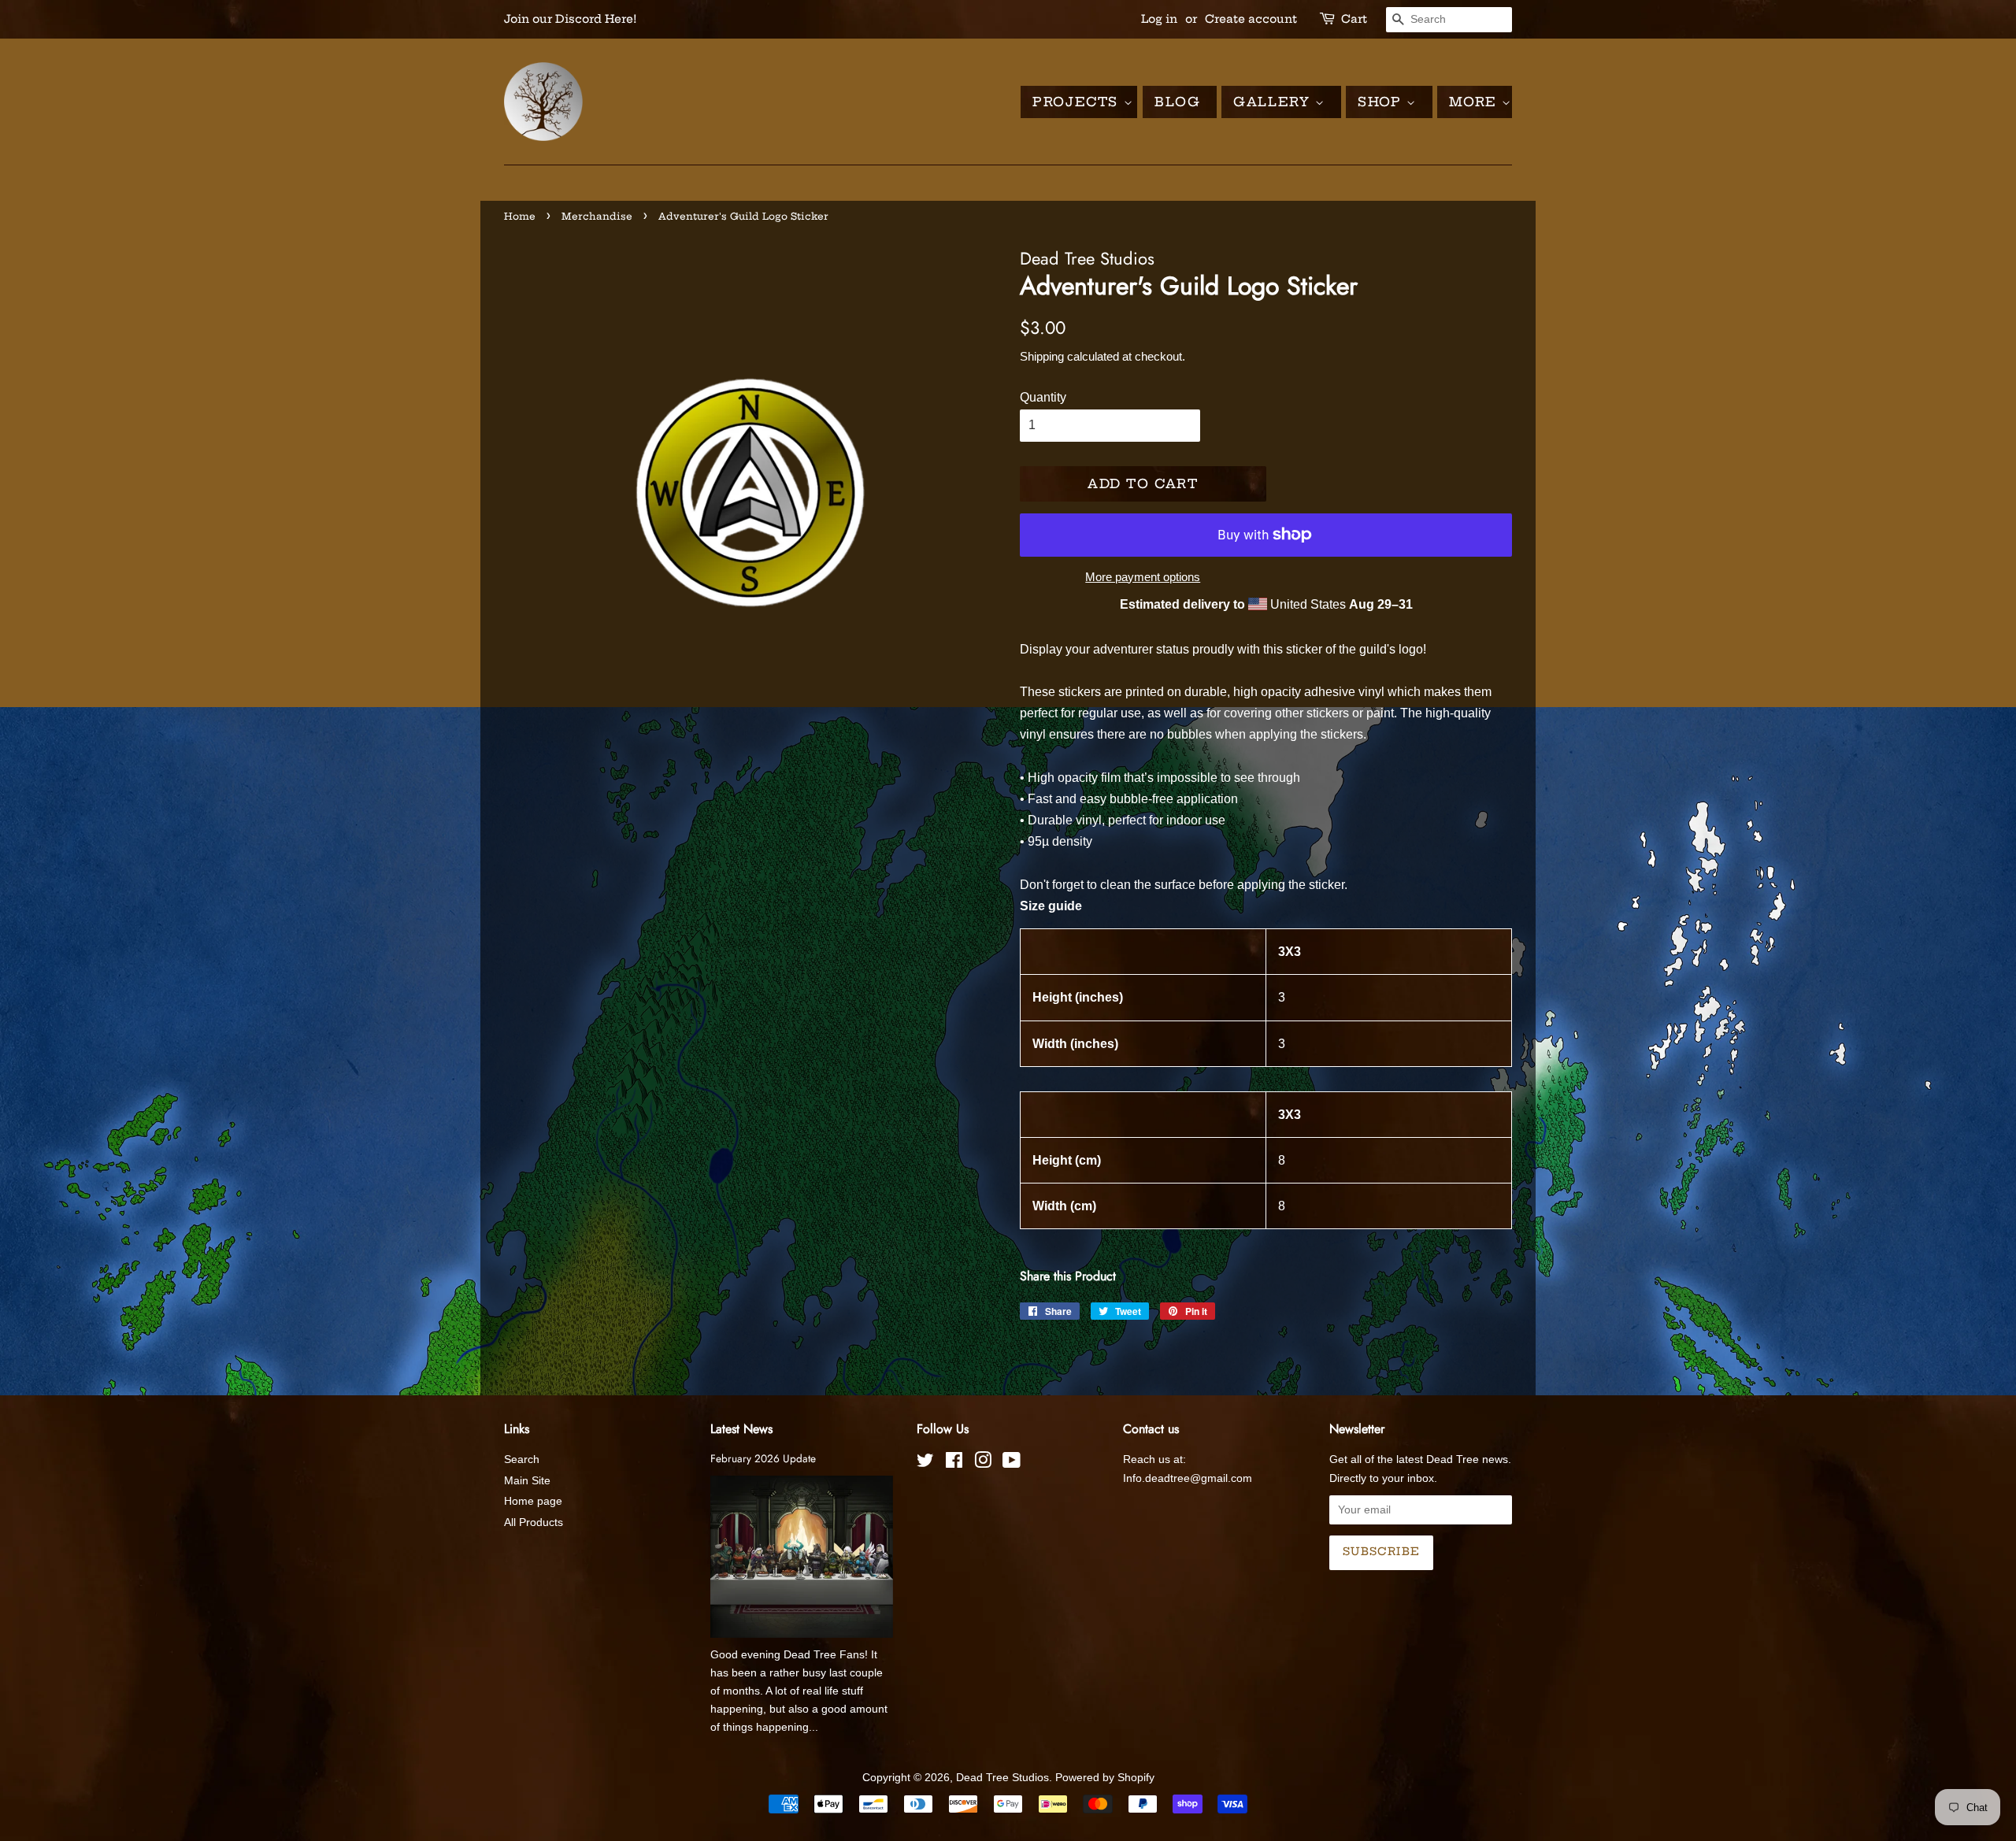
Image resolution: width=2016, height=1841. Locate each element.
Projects (1078, 102)
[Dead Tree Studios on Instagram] (983, 1463)
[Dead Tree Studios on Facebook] (954, 1463)
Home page (533, 1501)
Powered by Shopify (1105, 1778)
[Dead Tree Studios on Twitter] (925, 1463)
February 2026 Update (763, 1458)
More (1475, 102)
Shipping (1042, 356)
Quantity (1043, 397)
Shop (1382, 102)
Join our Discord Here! (571, 19)
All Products (534, 1522)
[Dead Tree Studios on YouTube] (1012, 1463)
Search (522, 1459)
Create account (1251, 19)
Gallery (1274, 102)
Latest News (741, 1429)
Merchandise (597, 216)
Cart (1354, 19)
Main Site (527, 1481)
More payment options (1143, 577)
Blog (1177, 102)
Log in (1159, 19)
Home (520, 216)
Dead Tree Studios (1002, 1778)
